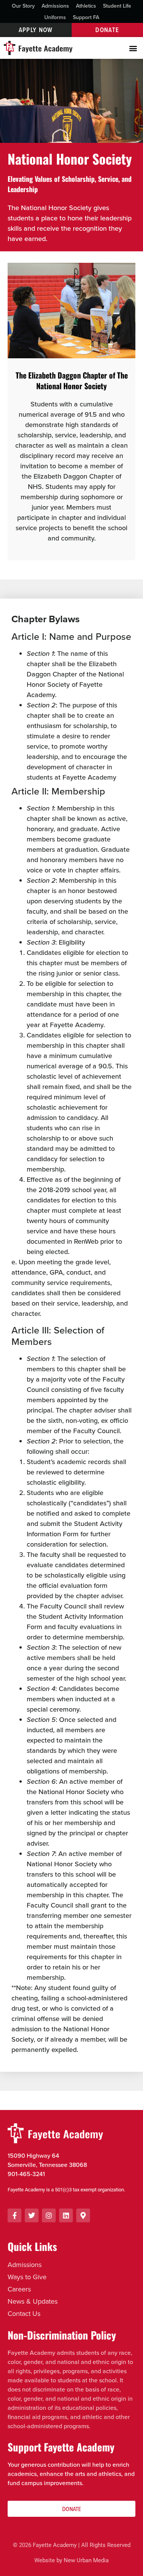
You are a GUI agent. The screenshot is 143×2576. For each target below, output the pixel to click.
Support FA (86, 17)
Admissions (55, 6)
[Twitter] (32, 2215)
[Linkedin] (66, 2215)
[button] (133, 48)
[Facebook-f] (14, 2215)
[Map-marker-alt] (83, 2215)
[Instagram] (49, 2215)
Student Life (117, 6)
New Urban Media (86, 2560)
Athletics (86, 6)
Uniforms (55, 17)
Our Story (23, 6)
